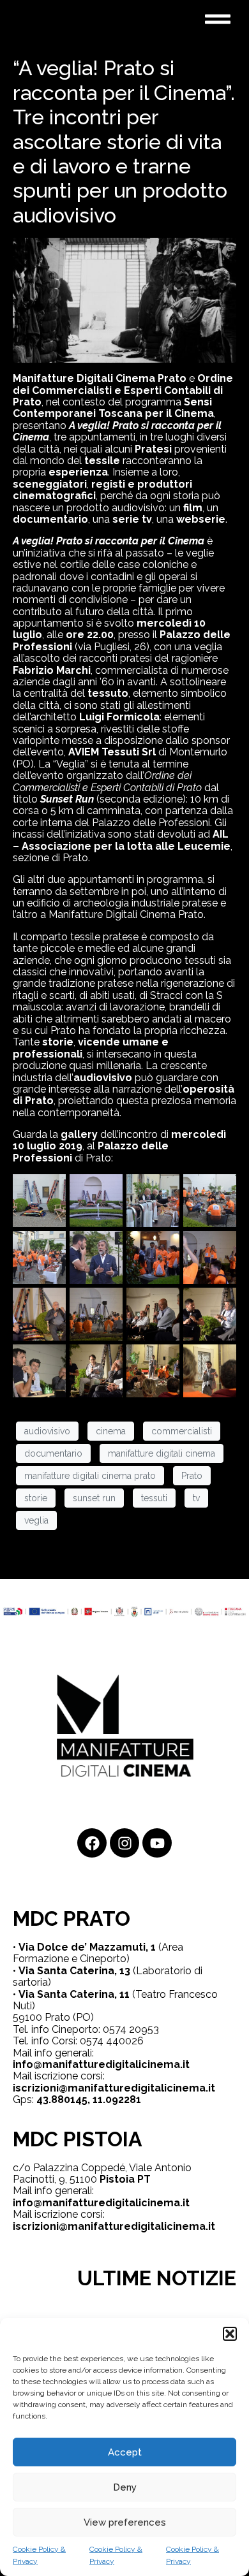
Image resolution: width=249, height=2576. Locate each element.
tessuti (154, 1498)
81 (135, 2099)
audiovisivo (47, 1431)
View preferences (125, 2522)
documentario (53, 1453)
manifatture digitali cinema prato (90, 1476)
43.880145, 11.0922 (83, 2099)
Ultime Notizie (157, 2278)
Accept (125, 2452)
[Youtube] (157, 1843)
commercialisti (182, 1431)
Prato (192, 1476)
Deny (125, 2487)
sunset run (94, 1498)
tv (196, 1498)
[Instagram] (124, 1843)
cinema (111, 1431)
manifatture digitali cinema (162, 1453)
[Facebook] (92, 1843)
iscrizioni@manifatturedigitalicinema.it (114, 2088)
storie (36, 1498)
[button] (230, 2334)
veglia (36, 1520)
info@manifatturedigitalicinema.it (101, 2064)
